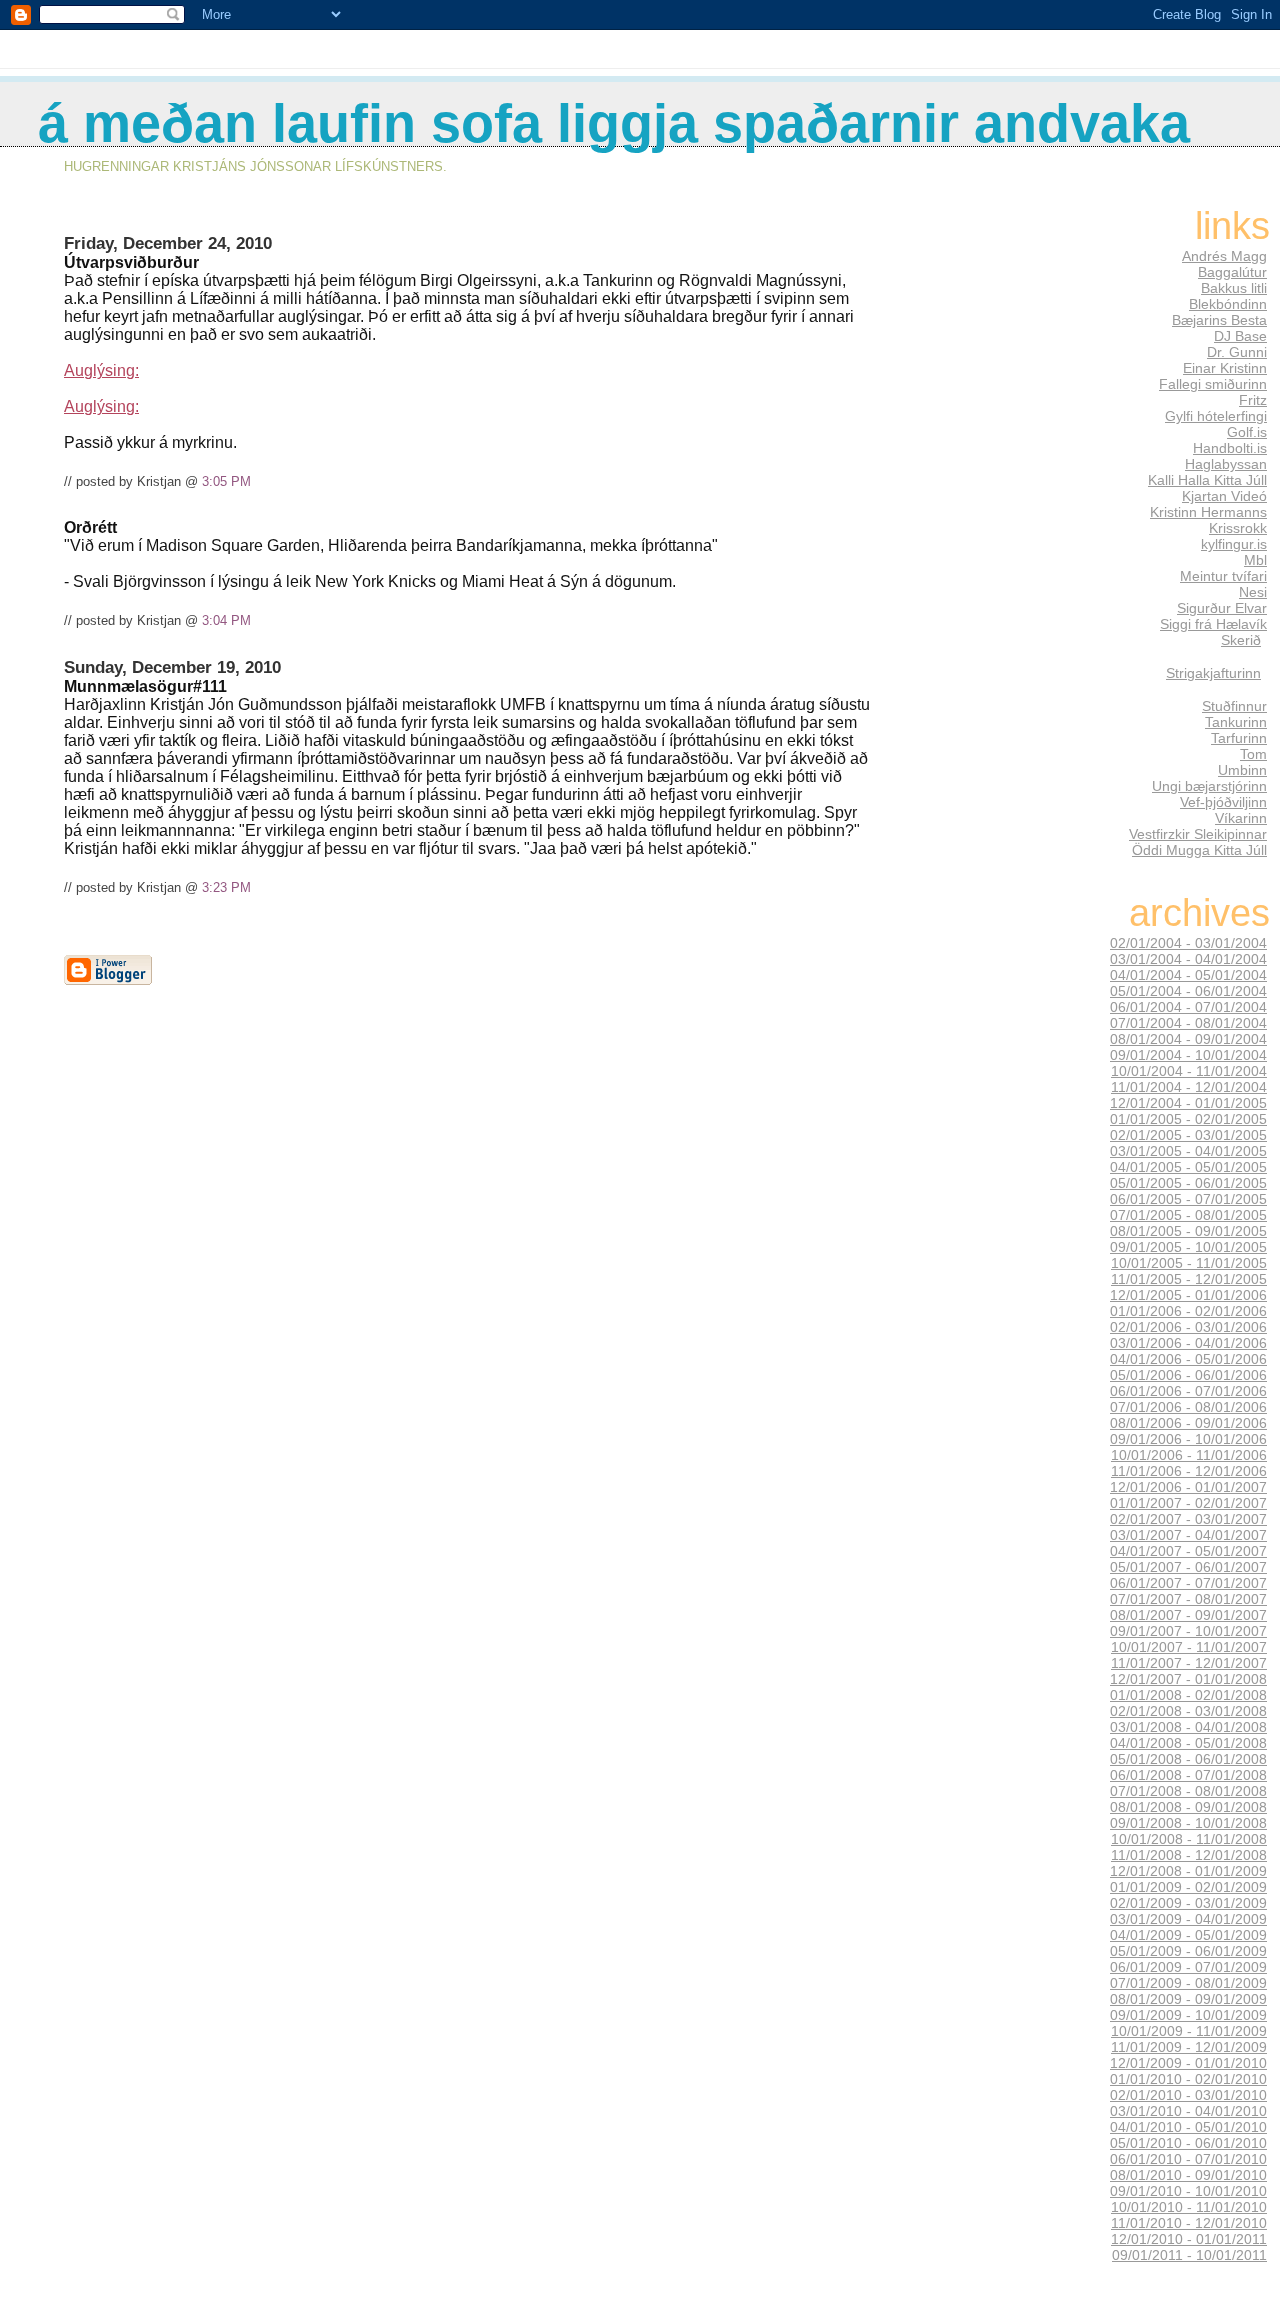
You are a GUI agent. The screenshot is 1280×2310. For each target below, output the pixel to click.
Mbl (1255, 560)
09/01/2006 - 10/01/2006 (1188, 1439)
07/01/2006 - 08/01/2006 (1188, 1407)
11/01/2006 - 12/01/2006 (1189, 1471)
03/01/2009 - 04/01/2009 (1188, 1919)
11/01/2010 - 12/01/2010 (1189, 2223)
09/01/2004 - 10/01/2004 (1188, 1055)
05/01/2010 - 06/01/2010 (1188, 2143)
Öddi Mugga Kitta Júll (1199, 850)
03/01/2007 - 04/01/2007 (1188, 1535)
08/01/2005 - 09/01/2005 (1188, 1231)
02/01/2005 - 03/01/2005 (1188, 1135)
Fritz (1253, 400)
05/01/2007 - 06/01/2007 (1188, 1567)
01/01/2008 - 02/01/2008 (1188, 1695)
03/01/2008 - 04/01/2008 (1188, 1727)
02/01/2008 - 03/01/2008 (1188, 1711)
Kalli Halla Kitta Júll (1207, 480)
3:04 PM (226, 620)
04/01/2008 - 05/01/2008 (1188, 1743)
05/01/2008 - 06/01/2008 (1188, 1759)
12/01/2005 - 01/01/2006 (1188, 1295)
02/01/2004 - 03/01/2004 (1188, 943)
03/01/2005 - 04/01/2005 (1188, 1151)
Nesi (1253, 592)
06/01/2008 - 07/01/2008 (1188, 1775)
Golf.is (1247, 432)
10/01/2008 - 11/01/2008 (1189, 1839)
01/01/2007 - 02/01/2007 (1188, 1503)
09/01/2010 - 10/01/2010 (1188, 2191)
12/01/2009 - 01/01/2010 (1188, 2063)
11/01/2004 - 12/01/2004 (1189, 1087)
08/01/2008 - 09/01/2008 (1188, 1807)
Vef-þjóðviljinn (1223, 802)
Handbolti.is (1230, 448)
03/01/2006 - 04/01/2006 (1188, 1343)
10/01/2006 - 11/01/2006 (1189, 1455)
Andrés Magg (1224, 256)
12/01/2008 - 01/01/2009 (1188, 1871)
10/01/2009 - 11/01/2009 (1189, 2031)
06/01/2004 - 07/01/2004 (1188, 1007)
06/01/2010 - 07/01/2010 (1188, 2159)
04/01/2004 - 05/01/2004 (1188, 975)
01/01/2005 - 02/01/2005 (1188, 1119)
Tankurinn (1236, 722)
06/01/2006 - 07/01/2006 (1188, 1391)
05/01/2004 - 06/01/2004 (1188, 991)
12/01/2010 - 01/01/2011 (1189, 2239)
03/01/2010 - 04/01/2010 (1188, 2111)
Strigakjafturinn (1213, 673)
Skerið (1241, 640)
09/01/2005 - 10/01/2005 (1188, 1247)
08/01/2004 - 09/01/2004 (1188, 1039)
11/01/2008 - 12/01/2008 (1189, 1855)
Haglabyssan (1226, 464)
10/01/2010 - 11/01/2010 (1189, 2207)
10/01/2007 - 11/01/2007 (1189, 1647)
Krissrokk (1238, 528)
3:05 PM (226, 481)
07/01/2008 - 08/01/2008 (1188, 1791)
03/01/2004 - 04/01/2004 (1188, 959)
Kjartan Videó (1224, 496)
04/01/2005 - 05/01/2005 (1188, 1167)
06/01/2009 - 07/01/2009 (1188, 1967)
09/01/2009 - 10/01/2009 (1188, 2015)
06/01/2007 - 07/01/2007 (1188, 1583)
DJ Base (1240, 336)
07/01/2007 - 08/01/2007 (1188, 1599)
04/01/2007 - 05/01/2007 (1188, 1551)
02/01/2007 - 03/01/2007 (1188, 1519)
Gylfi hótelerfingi (1216, 416)
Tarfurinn (1239, 738)
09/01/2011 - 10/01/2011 (1189, 2255)
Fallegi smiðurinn (1213, 384)
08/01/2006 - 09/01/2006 (1188, 1423)
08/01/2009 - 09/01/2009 (1188, 1999)
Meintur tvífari (1223, 576)
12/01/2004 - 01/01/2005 (1188, 1103)
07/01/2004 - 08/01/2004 (1188, 1023)
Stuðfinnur (1234, 706)
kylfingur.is (1234, 544)
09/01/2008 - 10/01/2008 (1188, 1823)
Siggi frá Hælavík (1213, 624)
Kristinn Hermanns (1208, 512)
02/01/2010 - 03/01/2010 (1188, 2095)
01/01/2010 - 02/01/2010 (1188, 2079)
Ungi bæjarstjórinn (1209, 786)
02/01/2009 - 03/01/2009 (1188, 1903)
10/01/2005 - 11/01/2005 (1189, 1263)
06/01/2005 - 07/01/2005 (1188, 1199)
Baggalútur (1232, 272)
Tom (1253, 754)
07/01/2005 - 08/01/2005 (1188, 1215)
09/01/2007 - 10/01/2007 (1188, 1631)
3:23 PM (226, 887)
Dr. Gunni (1237, 352)
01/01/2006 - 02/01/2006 (1188, 1311)
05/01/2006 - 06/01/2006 (1188, 1375)
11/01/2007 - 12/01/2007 (1189, 1663)
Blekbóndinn (1228, 304)
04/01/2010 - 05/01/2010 (1188, 2127)
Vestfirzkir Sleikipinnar (1198, 834)
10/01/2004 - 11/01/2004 (1189, 1071)
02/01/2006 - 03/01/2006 (1188, 1327)
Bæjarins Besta (1219, 320)
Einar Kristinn (1225, 368)
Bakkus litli (1234, 288)
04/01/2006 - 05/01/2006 (1188, 1359)
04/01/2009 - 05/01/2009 (1188, 1935)
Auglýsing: (101, 370)
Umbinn (1242, 770)
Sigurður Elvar (1222, 608)
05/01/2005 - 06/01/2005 (1188, 1183)
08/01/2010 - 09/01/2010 (1188, 2175)
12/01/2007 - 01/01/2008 (1188, 1679)
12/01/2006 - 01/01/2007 (1188, 1487)
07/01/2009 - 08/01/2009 (1188, 1983)
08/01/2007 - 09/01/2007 (1188, 1615)
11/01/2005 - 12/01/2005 (1189, 1279)
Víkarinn (1241, 818)
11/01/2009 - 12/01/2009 (1189, 2047)
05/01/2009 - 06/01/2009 (1188, 1951)
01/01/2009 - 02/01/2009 (1188, 1887)
